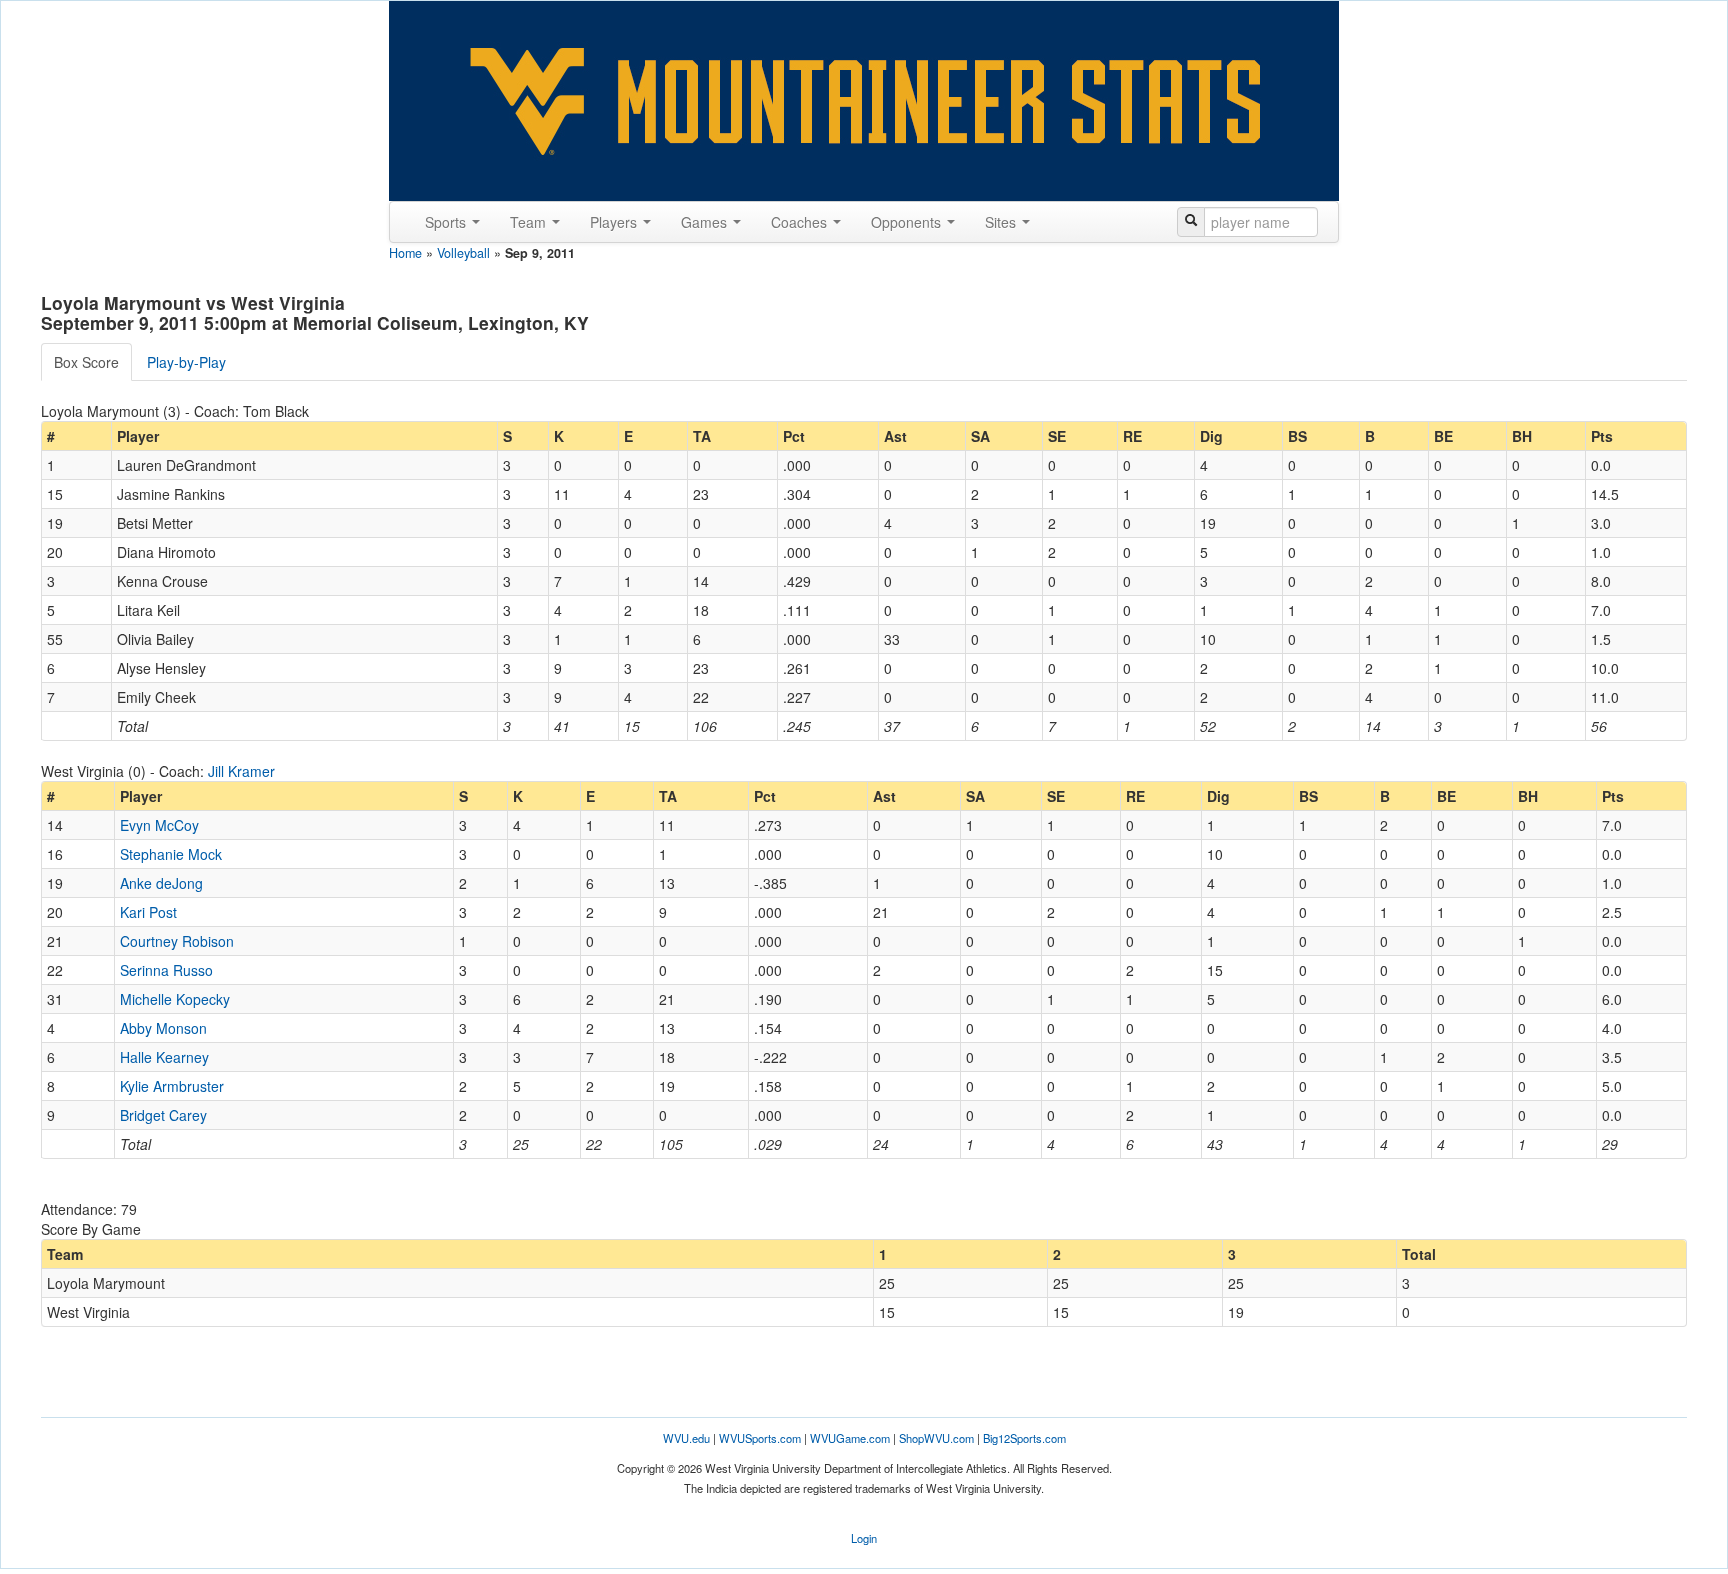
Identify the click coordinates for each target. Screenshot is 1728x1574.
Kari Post (148, 912)
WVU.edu (686, 1438)
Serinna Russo (166, 970)
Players (615, 222)
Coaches (801, 222)
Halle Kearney (164, 1057)
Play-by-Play (186, 362)
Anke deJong (161, 883)
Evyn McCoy (159, 825)
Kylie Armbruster (172, 1086)
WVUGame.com (850, 1438)
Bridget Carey (163, 1115)
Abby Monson (163, 1028)
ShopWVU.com (936, 1438)
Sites (1002, 222)
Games (706, 222)
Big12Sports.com (1024, 1438)
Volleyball (463, 253)
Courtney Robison (177, 941)
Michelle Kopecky (175, 999)
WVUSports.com (760, 1438)
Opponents (908, 222)
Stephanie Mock (171, 854)
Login (864, 1538)
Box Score (86, 362)
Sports (447, 222)
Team (530, 222)
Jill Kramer (241, 771)
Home (405, 253)
